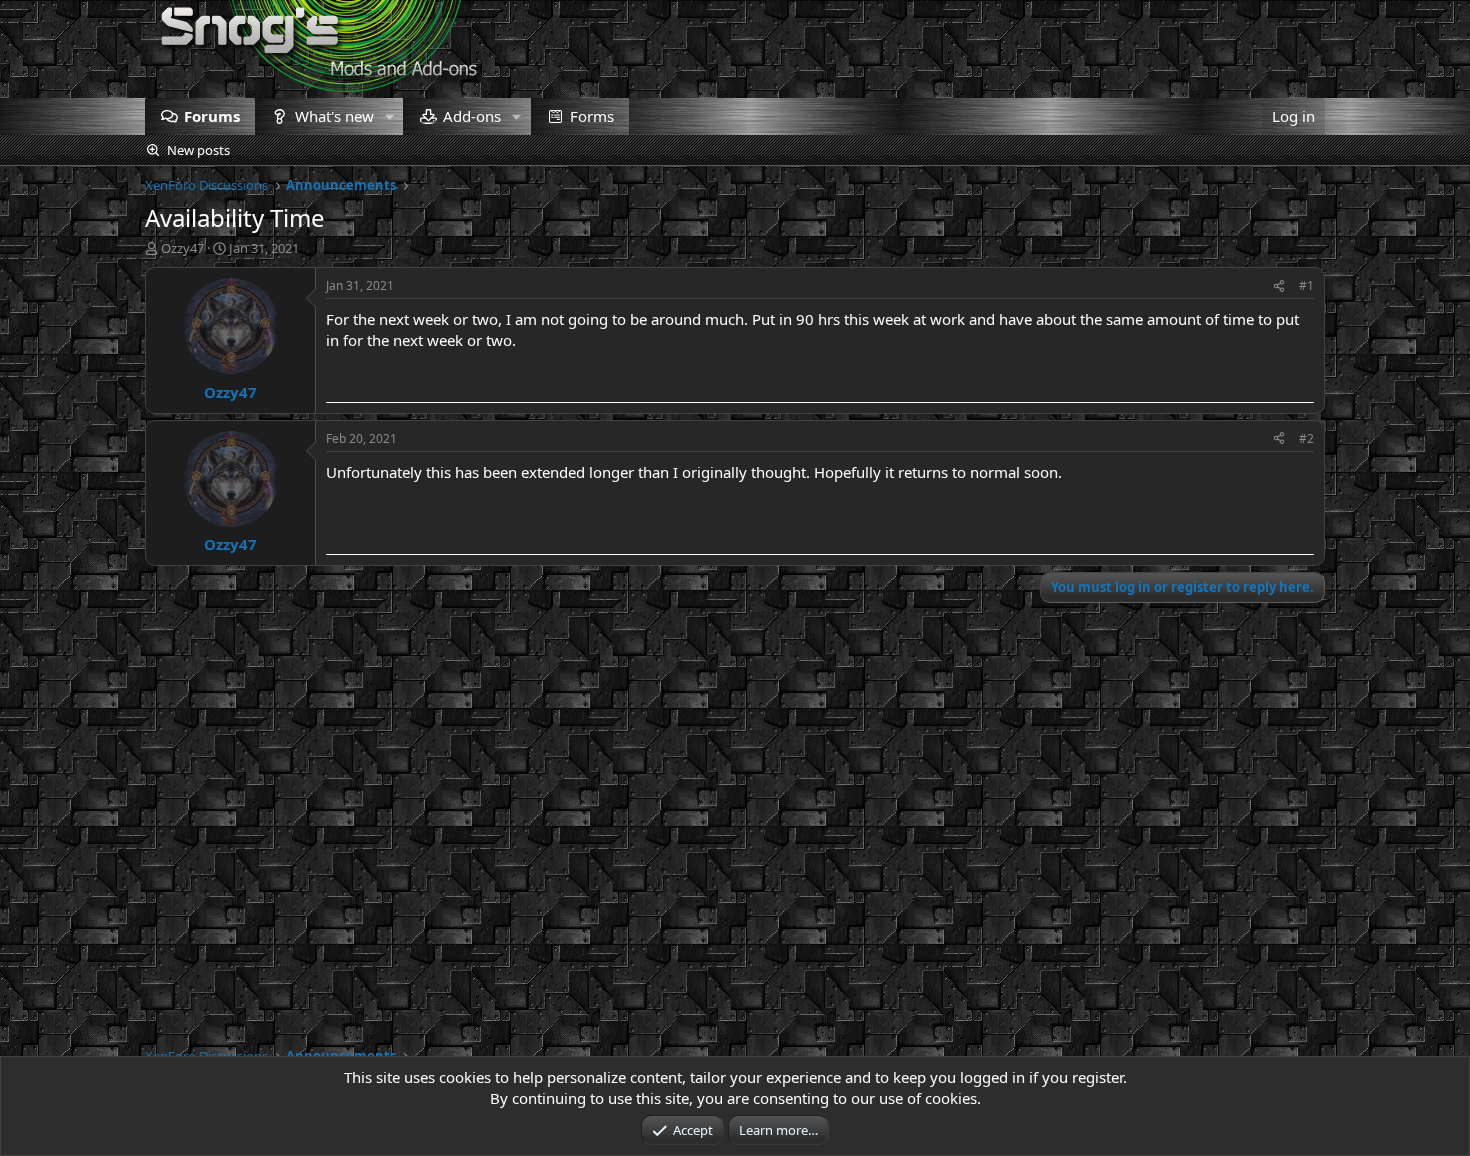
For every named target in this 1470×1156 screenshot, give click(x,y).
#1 (1306, 285)
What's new (334, 116)
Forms (592, 116)
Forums (212, 116)
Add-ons (472, 116)
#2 (1306, 438)
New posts (198, 150)
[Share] (1279, 286)
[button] (389, 116)
